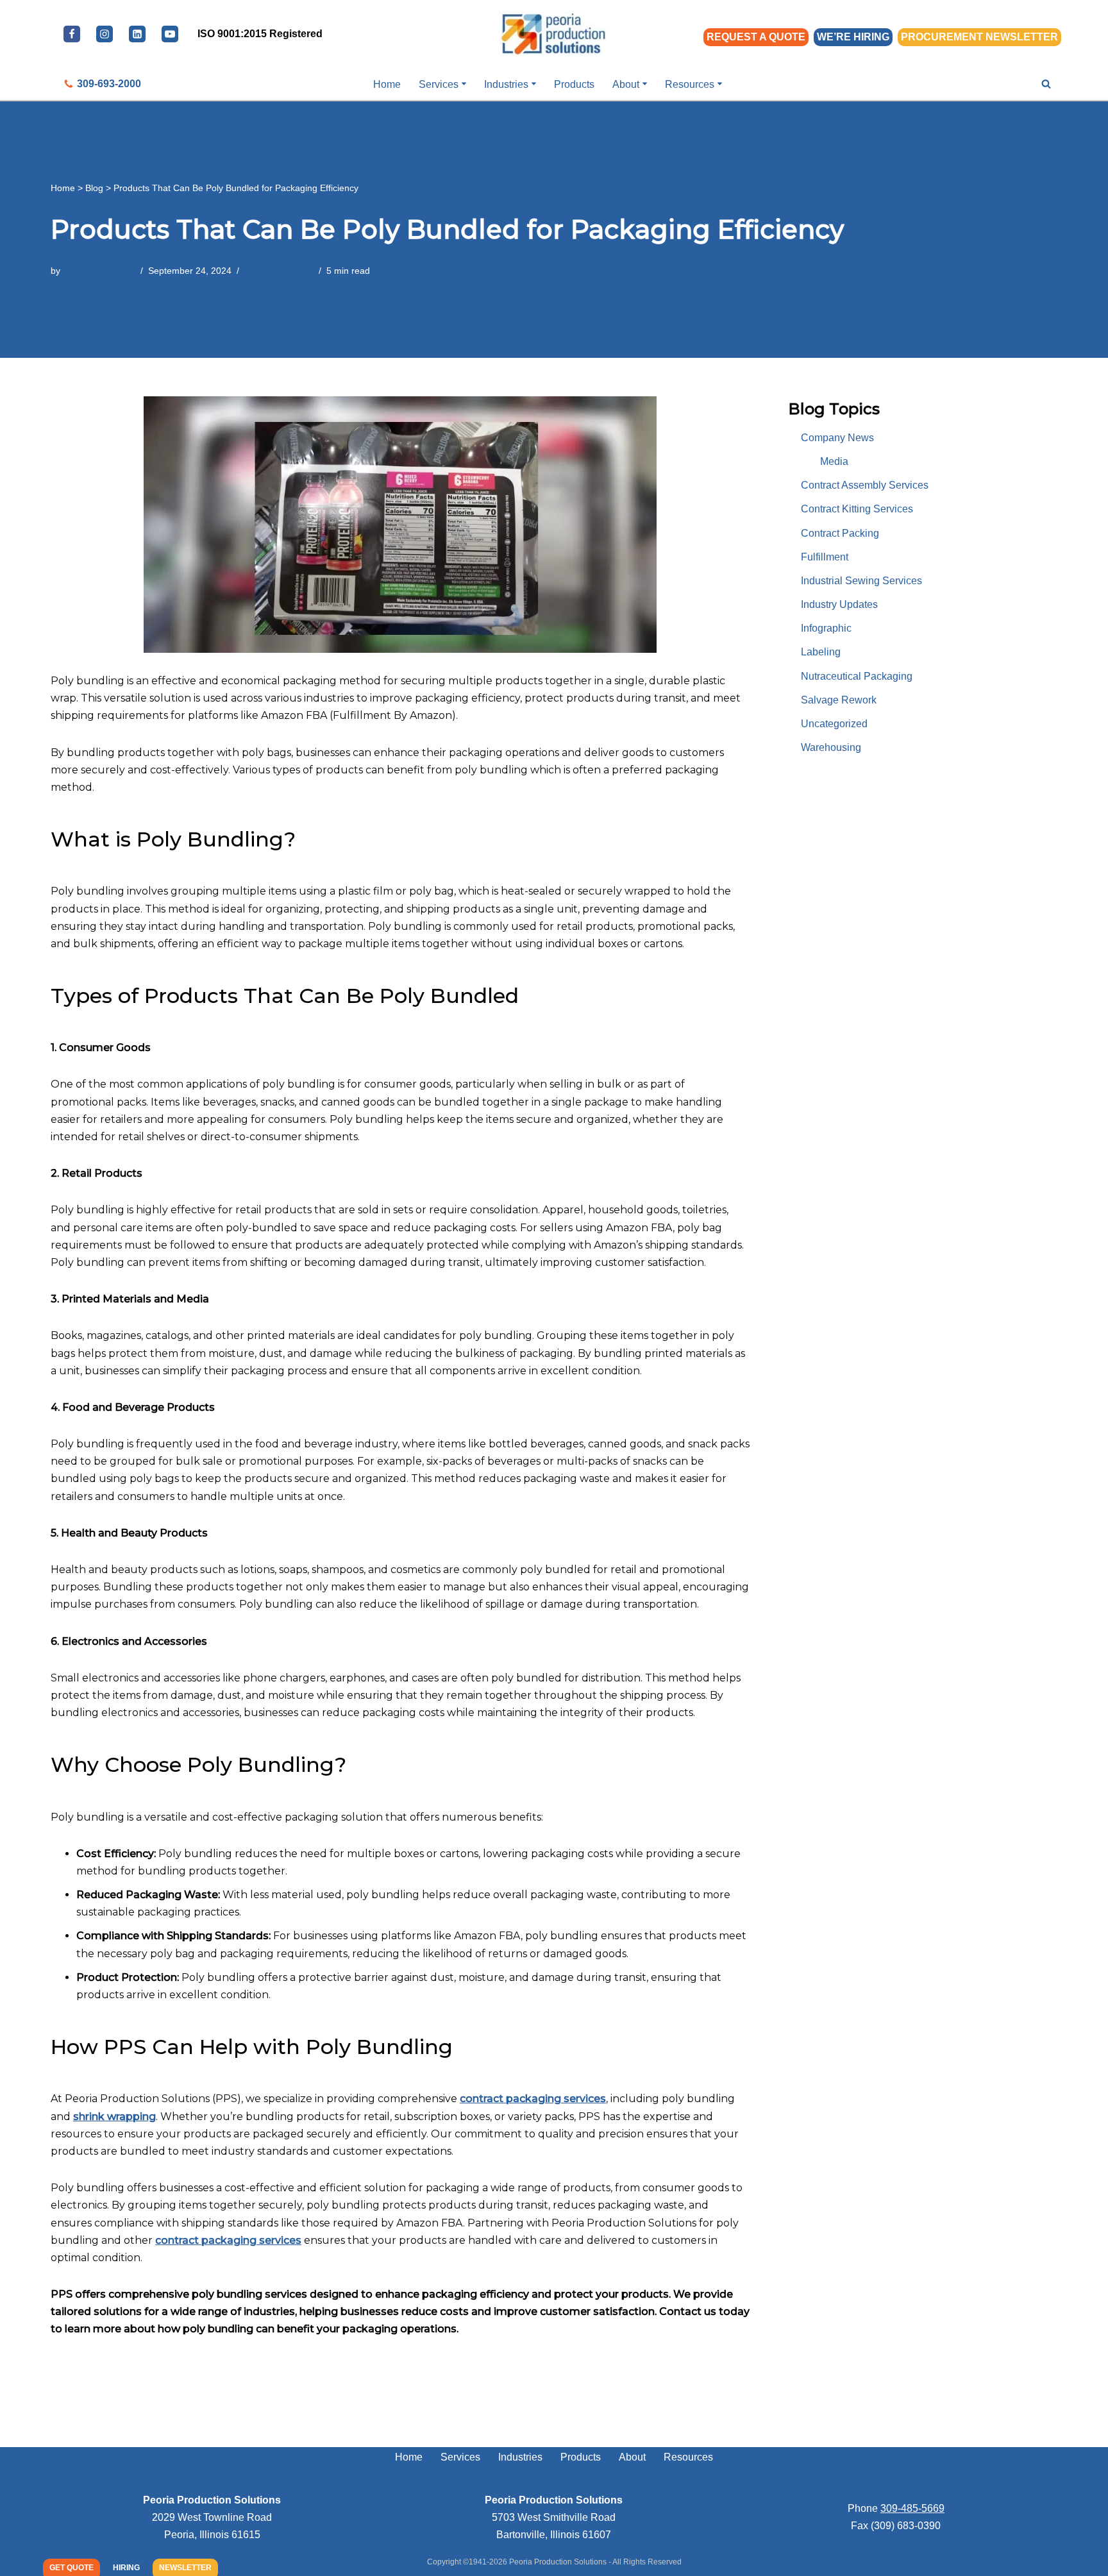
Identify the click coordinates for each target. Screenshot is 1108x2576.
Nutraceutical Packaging (857, 676)
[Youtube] (170, 34)
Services (460, 2457)
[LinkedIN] (137, 34)
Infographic (826, 628)
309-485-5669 (912, 2508)
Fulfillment (825, 557)
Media (834, 461)
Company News (837, 438)
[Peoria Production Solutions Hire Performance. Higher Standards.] (554, 34)
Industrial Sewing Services (861, 581)
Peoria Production (99, 271)
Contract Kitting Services (857, 509)
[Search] (1046, 84)
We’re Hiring (853, 37)
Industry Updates (839, 604)
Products (574, 84)
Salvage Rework (839, 700)
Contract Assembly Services (865, 485)
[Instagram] (105, 34)
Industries (520, 2457)
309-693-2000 (109, 84)
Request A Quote (756, 37)
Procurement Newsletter (979, 37)
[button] (464, 84)
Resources (688, 2457)
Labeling (821, 652)
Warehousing (831, 747)
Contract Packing (279, 271)
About (632, 2457)
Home (387, 84)
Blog (94, 188)
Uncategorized (834, 724)
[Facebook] (72, 34)
